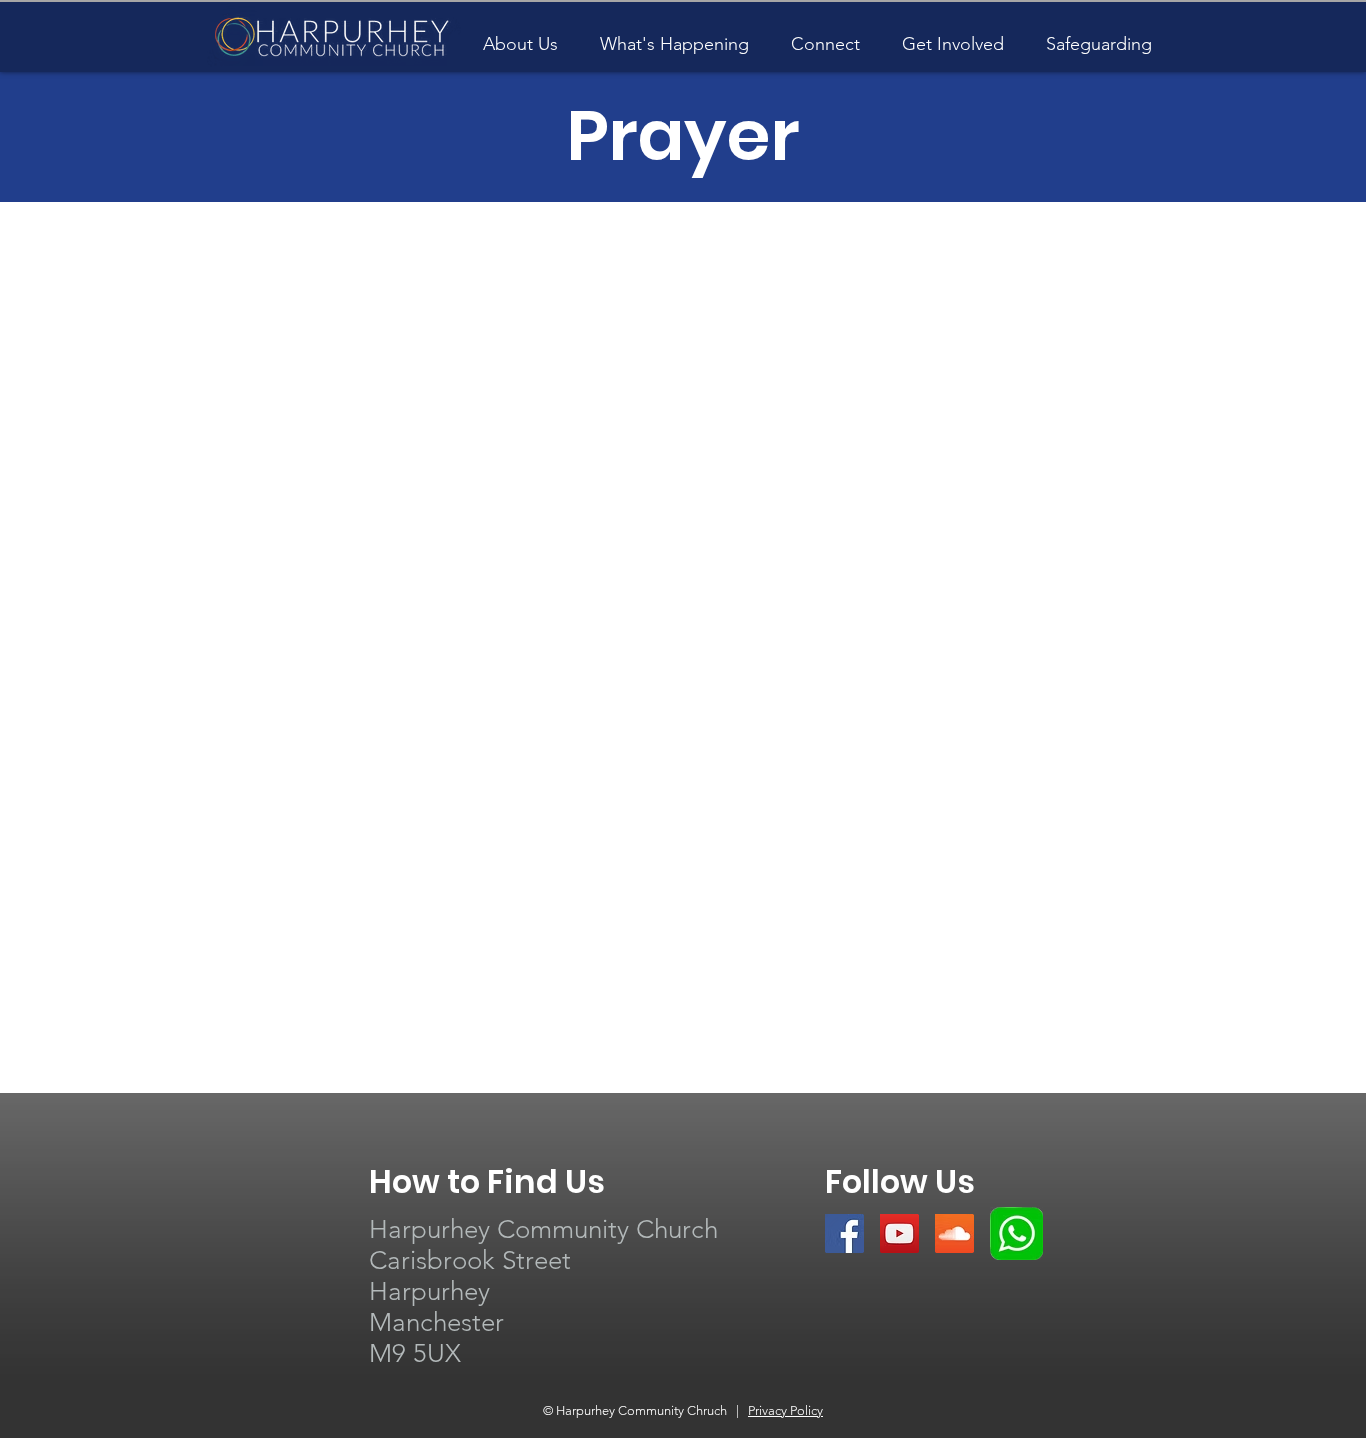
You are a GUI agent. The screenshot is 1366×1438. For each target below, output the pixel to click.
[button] (674, 35)
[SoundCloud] (954, 1233)
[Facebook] (844, 1233)
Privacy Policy (785, 1410)
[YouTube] (899, 1233)
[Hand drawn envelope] (1016, 1233)
